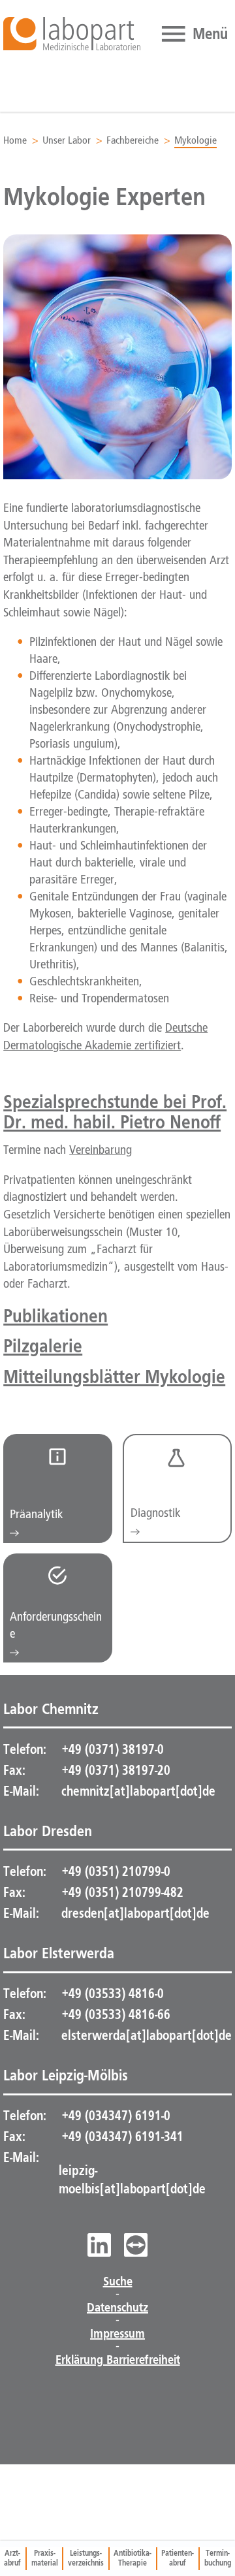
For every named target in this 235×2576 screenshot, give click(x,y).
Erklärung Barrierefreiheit (118, 2360)
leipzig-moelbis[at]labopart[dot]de (132, 2180)
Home (15, 141)
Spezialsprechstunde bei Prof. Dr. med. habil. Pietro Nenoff (115, 1111)
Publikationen (55, 1315)
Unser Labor (67, 141)
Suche (118, 2282)
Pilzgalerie (43, 1345)
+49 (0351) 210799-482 (121, 1892)
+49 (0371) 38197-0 (111, 1749)
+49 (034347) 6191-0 (115, 2116)
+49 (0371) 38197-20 (115, 1770)
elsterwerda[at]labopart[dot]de (147, 2035)
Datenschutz (117, 2308)
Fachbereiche (133, 141)
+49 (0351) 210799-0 (115, 1871)
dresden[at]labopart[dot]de (135, 1913)
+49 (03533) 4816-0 (111, 1994)
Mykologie (196, 141)
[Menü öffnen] (193, 34)
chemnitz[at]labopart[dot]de (138, 1791)
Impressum (117, 2334)
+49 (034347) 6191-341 (121, 2137)
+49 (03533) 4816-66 (115, 2014)
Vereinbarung (101, 1151)
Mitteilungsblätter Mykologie (114, 1376)
